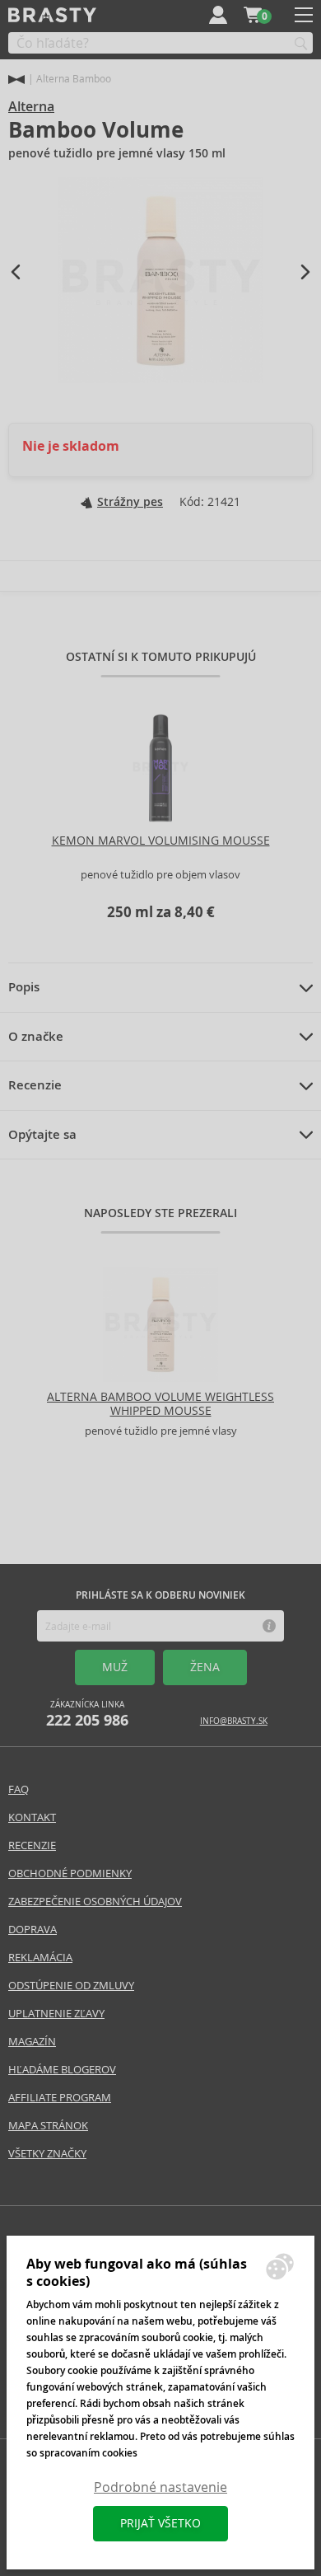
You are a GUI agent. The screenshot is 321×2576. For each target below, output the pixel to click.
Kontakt (32, 1817)
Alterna (31, 107)
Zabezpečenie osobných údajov (95, 1902)
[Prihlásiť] (218, 15)
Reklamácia (40, 1958)
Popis (24, 987)
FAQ (19, 1789)
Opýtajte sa (42, 1135)
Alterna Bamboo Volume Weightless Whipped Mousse (160, 1404)
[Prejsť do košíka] (253, 15)
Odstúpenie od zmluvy (71, 1986)
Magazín (32, 2042)
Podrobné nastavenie (160, 2487)
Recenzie (35, 1085)
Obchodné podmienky (70, 1873)
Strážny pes (130, 502)
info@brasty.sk (234, 1721)
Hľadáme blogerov (62, 2070)
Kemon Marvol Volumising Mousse (161, 841)
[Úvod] (16, 80)
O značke (36, 1037)
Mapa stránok (48, 2126)
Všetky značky (47, 2154)
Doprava (33, 1930)
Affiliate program (60, 2098)
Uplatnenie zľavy (56, 2014)
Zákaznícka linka (87, 1714)
